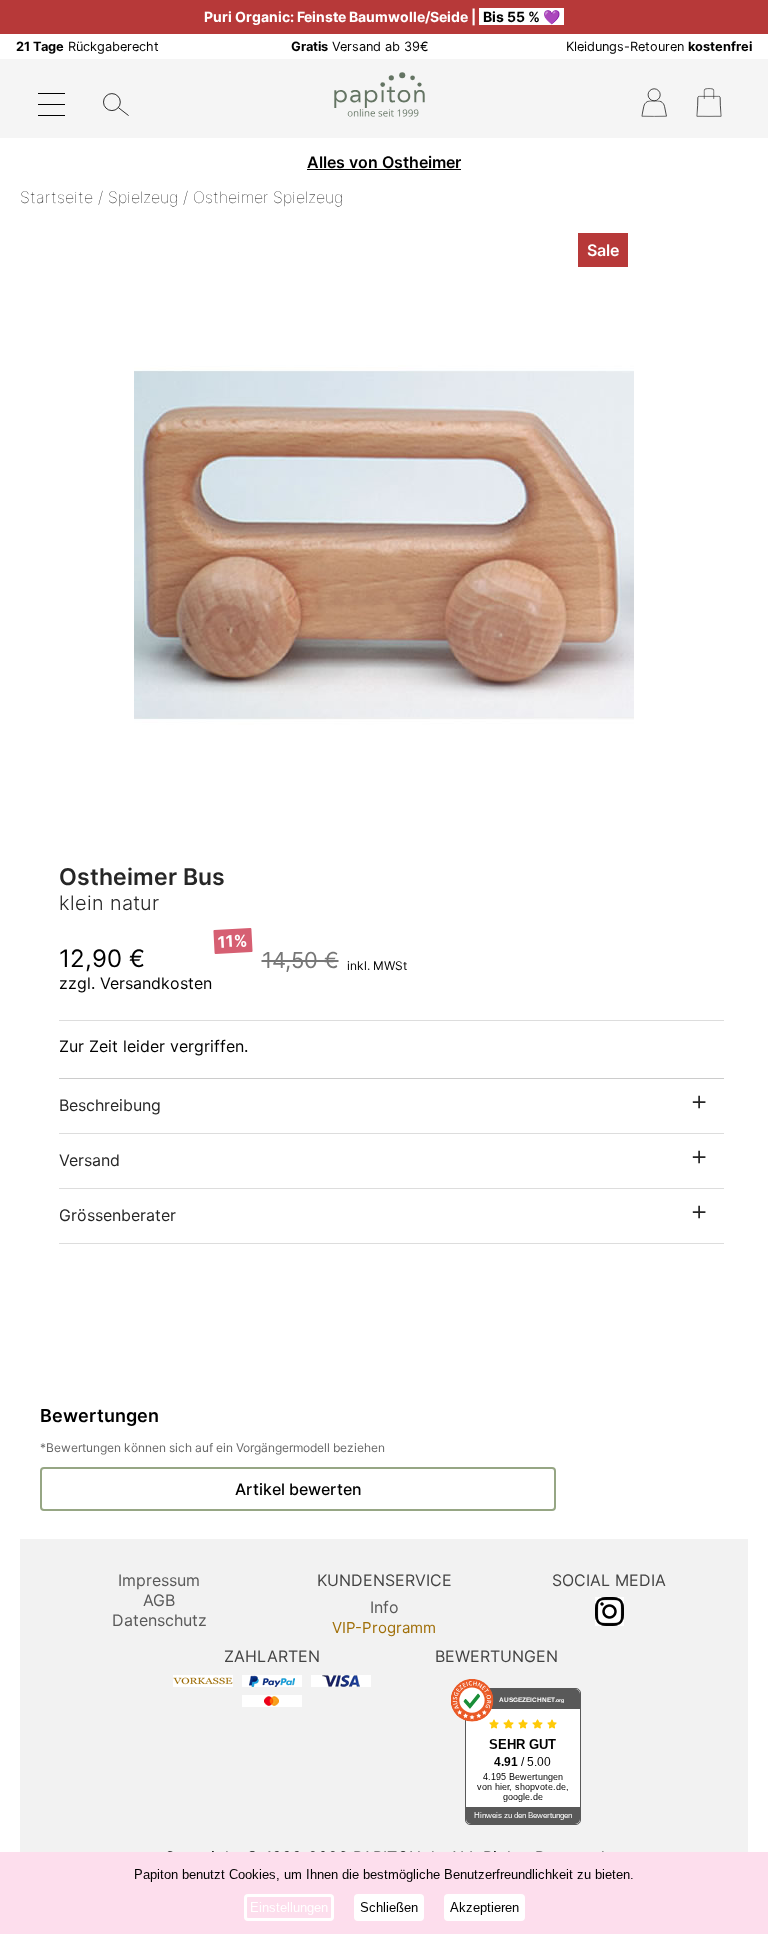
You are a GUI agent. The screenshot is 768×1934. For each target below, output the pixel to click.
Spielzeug (143, 197)
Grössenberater (117, 1215)
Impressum (159, 1580)
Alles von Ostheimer (384, 162)
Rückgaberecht (87, 46)
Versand (89, 1160)
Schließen (389, 1907)
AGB (159, 1600)
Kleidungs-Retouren (659, 46)
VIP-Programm (384, 1627)
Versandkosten (156, 983)
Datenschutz (159, 1620)
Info (384, 1607)
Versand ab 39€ (360, 46)
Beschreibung (110, 1105)
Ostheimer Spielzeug (268, 197)
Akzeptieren (484, 1907)
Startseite (56, 197)
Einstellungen (289, 1907)
